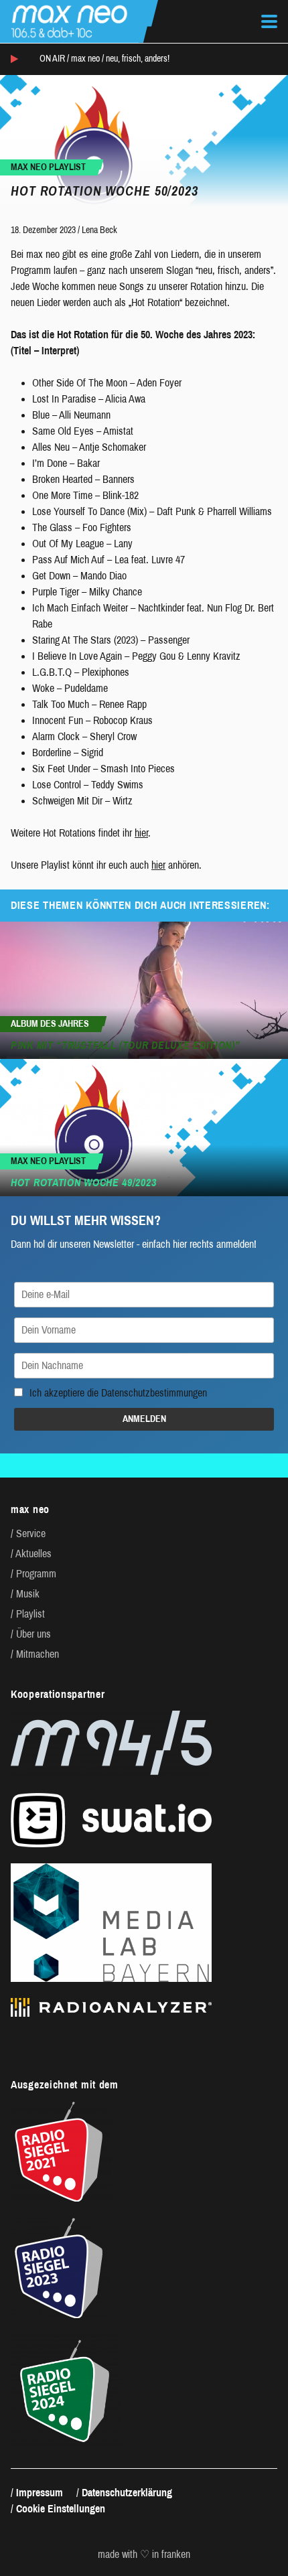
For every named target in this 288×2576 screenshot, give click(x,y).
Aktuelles (33, 1554)
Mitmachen (38, 1654)
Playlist (30, 1614)
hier (141, 833)
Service (31, 1533)
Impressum (40, 2493)
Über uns (33, 1634)
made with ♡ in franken (144, 2555)
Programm (36, 1574)
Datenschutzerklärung (127, 2493)
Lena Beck (99, 230)
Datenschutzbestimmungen (154, 1393)
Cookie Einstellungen (61, 2509)
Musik (28, 1594)
